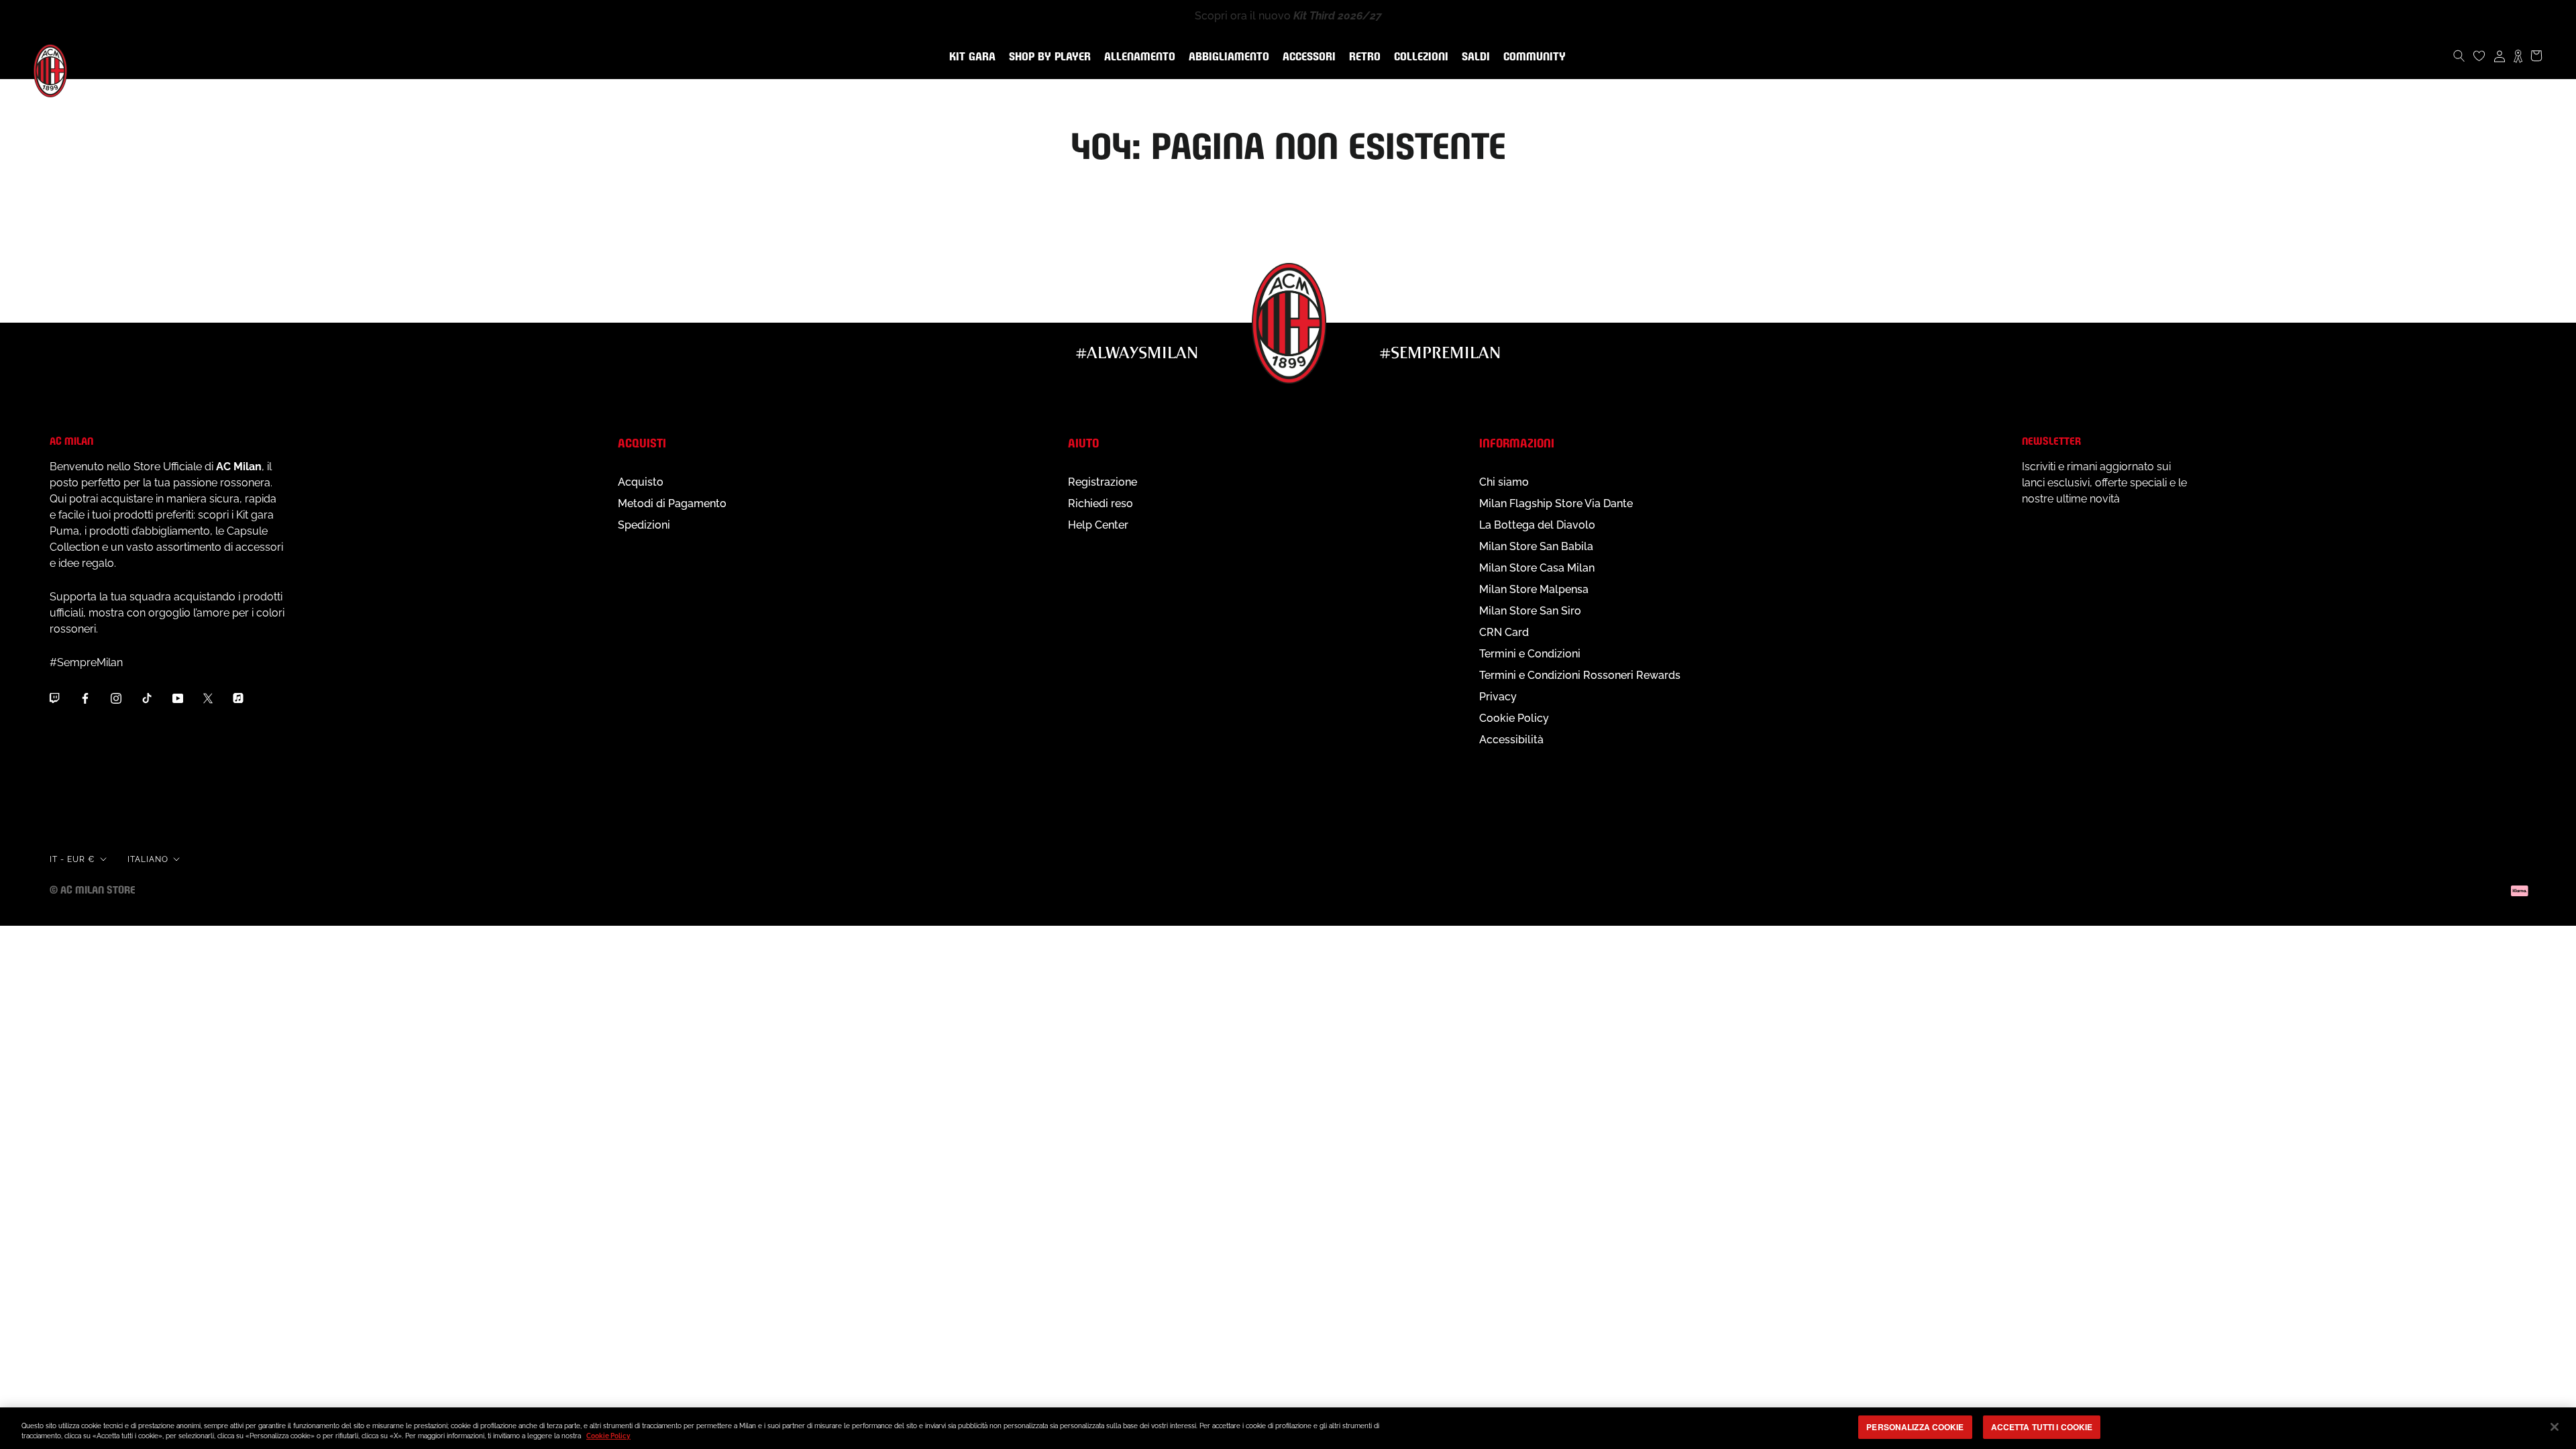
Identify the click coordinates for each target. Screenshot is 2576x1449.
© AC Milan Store (93, 889)
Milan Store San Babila (1536, 546)
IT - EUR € (72, 859)
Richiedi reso (1101, 503)
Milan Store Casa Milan (1537, 568)
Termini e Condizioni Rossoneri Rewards (1580, 675)
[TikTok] (147, 698)
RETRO (1362, 57)
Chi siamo (1504, 482)
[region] (1288, 1428)
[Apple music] (238, 698)
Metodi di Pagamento (672, 503)
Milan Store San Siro (1530, 611)
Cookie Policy (1514, 718)
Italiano (148, 859)
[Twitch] (54, 698)
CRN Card (1504, 632)
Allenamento (1137, 57)
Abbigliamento (1226, 57)
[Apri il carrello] (2536, 56)
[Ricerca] (2459, 56)
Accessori (1306, 57)
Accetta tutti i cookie (2042, 1427)
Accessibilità (1511, 740)
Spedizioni (644, 525)
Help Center (1098, 525)
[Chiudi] (2555, 1427)
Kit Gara (970, 57)
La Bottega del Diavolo (1537, 525)
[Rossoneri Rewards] (2518, 56)
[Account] (2500, 56)
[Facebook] (85, 698)
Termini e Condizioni (1530, 654)
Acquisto (641, 482)
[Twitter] (208, 698)
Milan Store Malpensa (1534, 589)
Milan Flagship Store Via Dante (1556, 503)
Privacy (1498, 697)
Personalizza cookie (1915, 1427)
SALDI (1473, 57)
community (1532, 57)
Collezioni (1418, 57)
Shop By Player (1050, 57)
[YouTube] (178, 698)
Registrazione (1103, 482)
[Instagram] (116, 698)
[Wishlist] (2479, 56)
